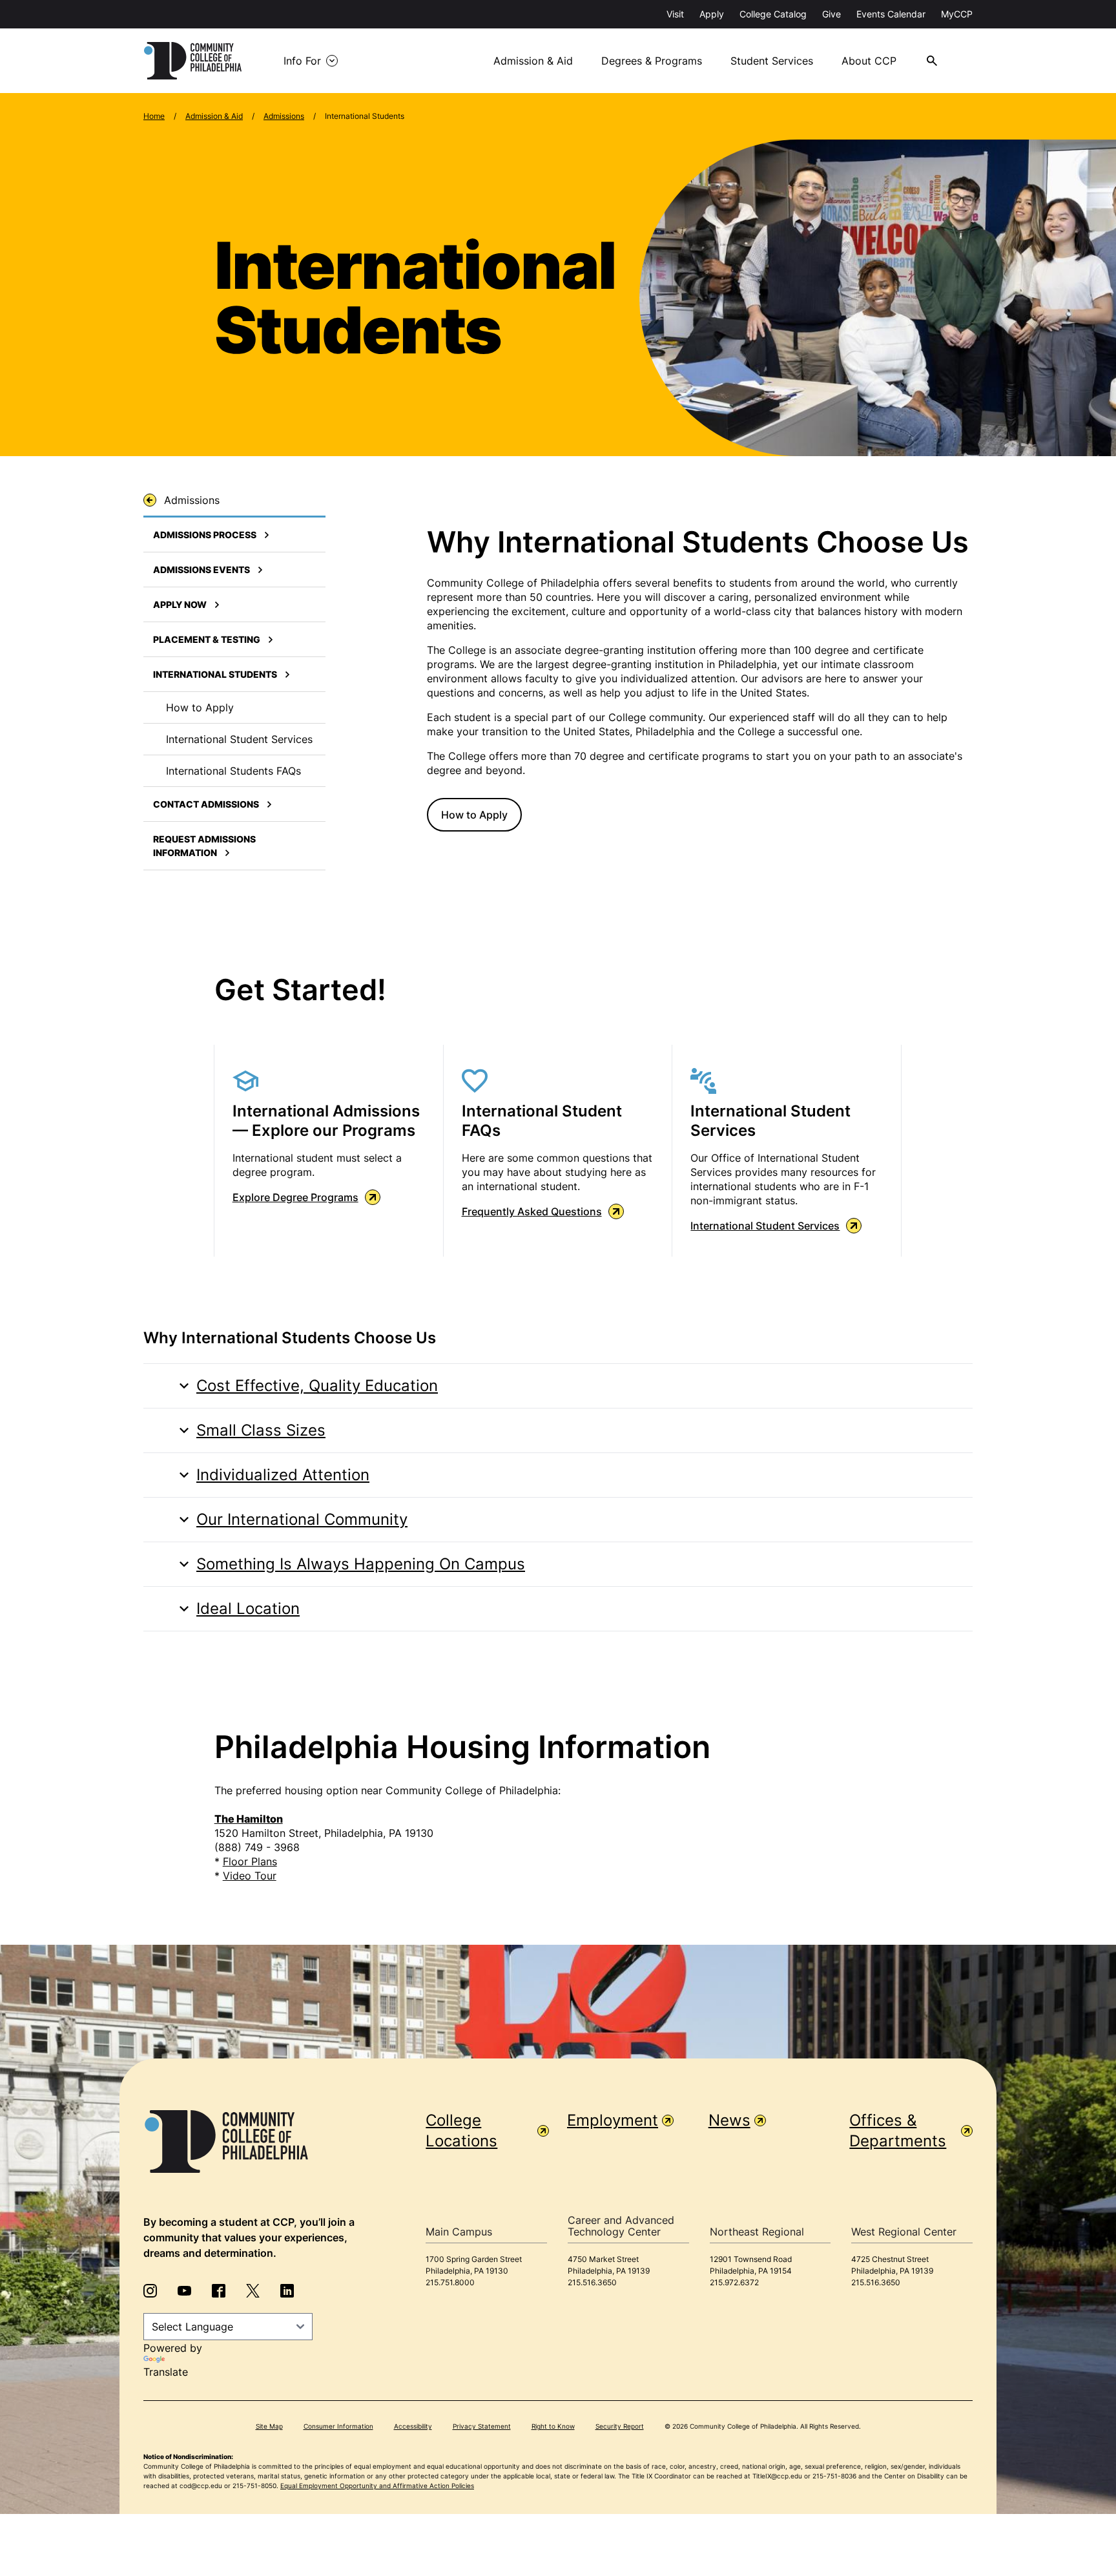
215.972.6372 (734, 2282)
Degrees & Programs (652, 61)
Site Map (269, 2426)
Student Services (772, 61)
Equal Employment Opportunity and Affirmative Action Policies (377, 2486)
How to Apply (474, 815)
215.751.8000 (450, 2282)
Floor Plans (250, 1861)
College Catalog (773, 14)
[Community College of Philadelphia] (193, 61)
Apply (712, 14)
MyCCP (957, 14)
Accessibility (413, 2426)
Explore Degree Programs (295, 1197)
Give (832, 14)
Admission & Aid (533, 61)
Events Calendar (891, 14)
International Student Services (765, 1226)
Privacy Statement (482, 2426)
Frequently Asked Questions (532, 1211)
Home (154, 116)
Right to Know (553, 2426)
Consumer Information (338, 2426)
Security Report (620, 2426)
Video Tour (250, 1876)
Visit (675, 14)
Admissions (284, 116)
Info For (302, 61)
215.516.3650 (592, 2282)
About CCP (869, 61)
